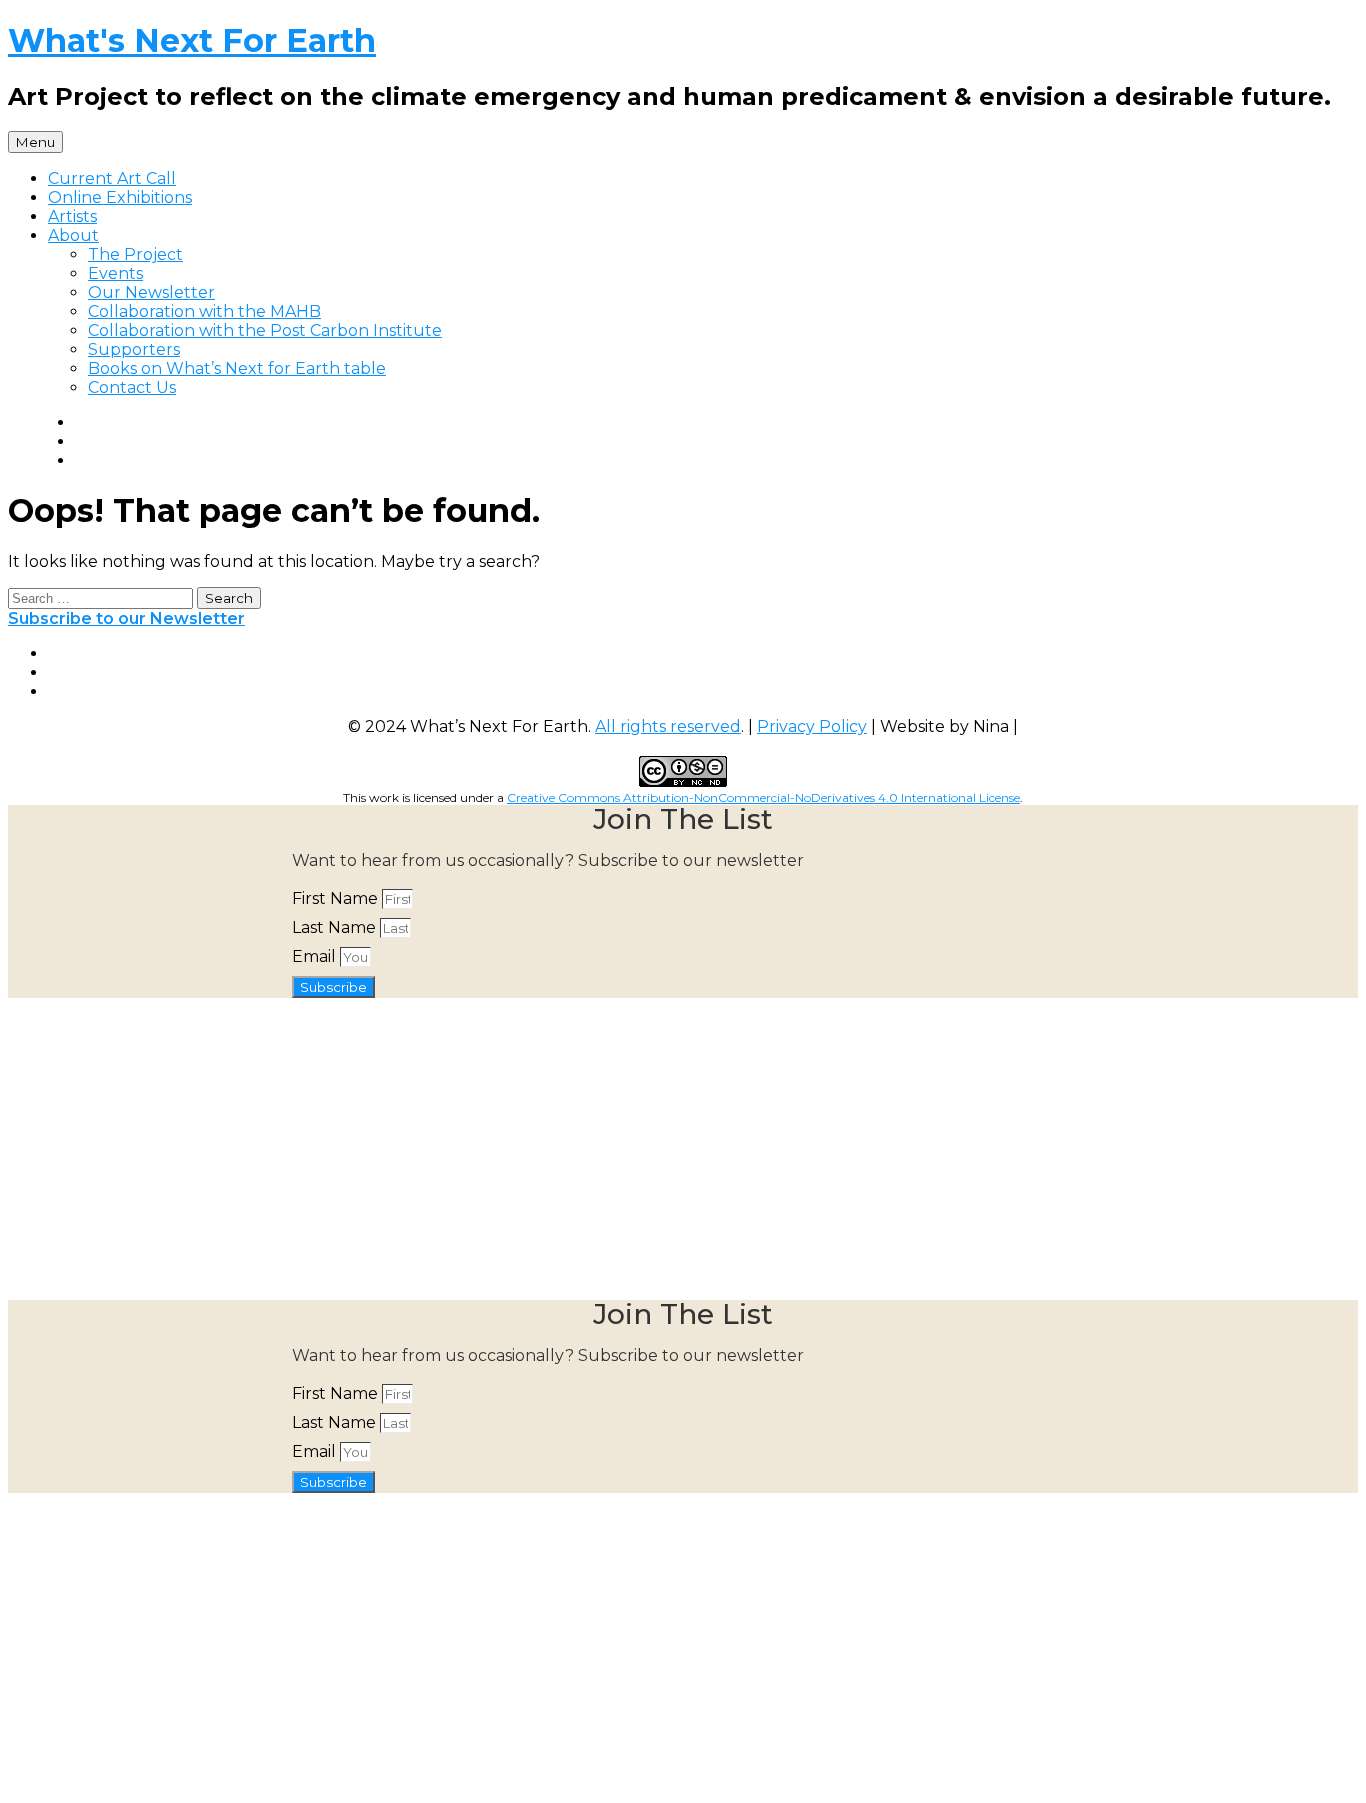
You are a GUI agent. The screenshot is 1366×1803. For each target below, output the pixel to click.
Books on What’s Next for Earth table (237, 368)
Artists (72, 216)
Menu (35, 142)
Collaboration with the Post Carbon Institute (265, 330)
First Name (337, 898)
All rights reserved (668, 726)
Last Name (336, 927)
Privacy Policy (812, 726)
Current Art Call (112, 178)
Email (316, 956)
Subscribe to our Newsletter (126, 618)
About (73, 235)
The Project (135, 254)
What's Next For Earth (192, 40)
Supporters (134, 349)
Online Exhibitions (120, 197)
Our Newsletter (151, 292)
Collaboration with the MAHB (204, 311)
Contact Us (132, 387)
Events (115, 273)
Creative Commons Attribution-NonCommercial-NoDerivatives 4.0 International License (763, 797)
